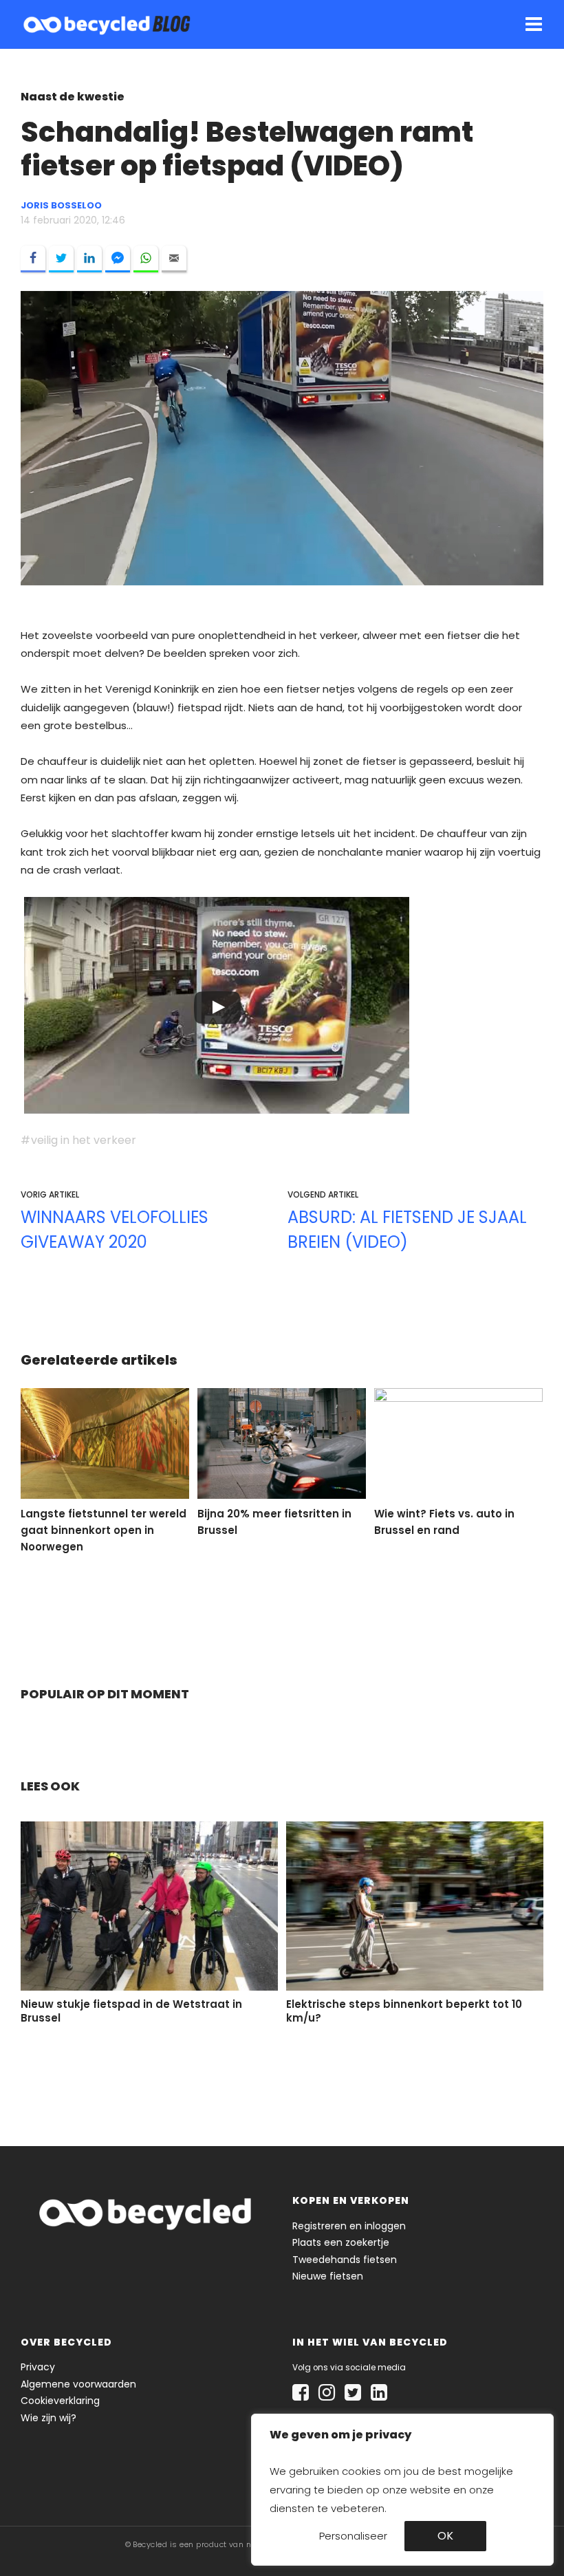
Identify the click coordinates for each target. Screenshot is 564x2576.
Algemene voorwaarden (78, 2384)
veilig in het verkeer (84, 1140)
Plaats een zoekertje (341, 2242)
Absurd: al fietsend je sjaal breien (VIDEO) (407, 1230)
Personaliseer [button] (353, 2536)
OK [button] (445, 2536)
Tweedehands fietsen (345, 2260)
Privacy (38, 2367)
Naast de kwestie (73, 97)
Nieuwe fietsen (328, 2276)
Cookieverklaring (60, 2401)
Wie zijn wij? (48, 2418)
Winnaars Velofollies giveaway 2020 (115, 1230)
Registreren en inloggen (349, 2226)
